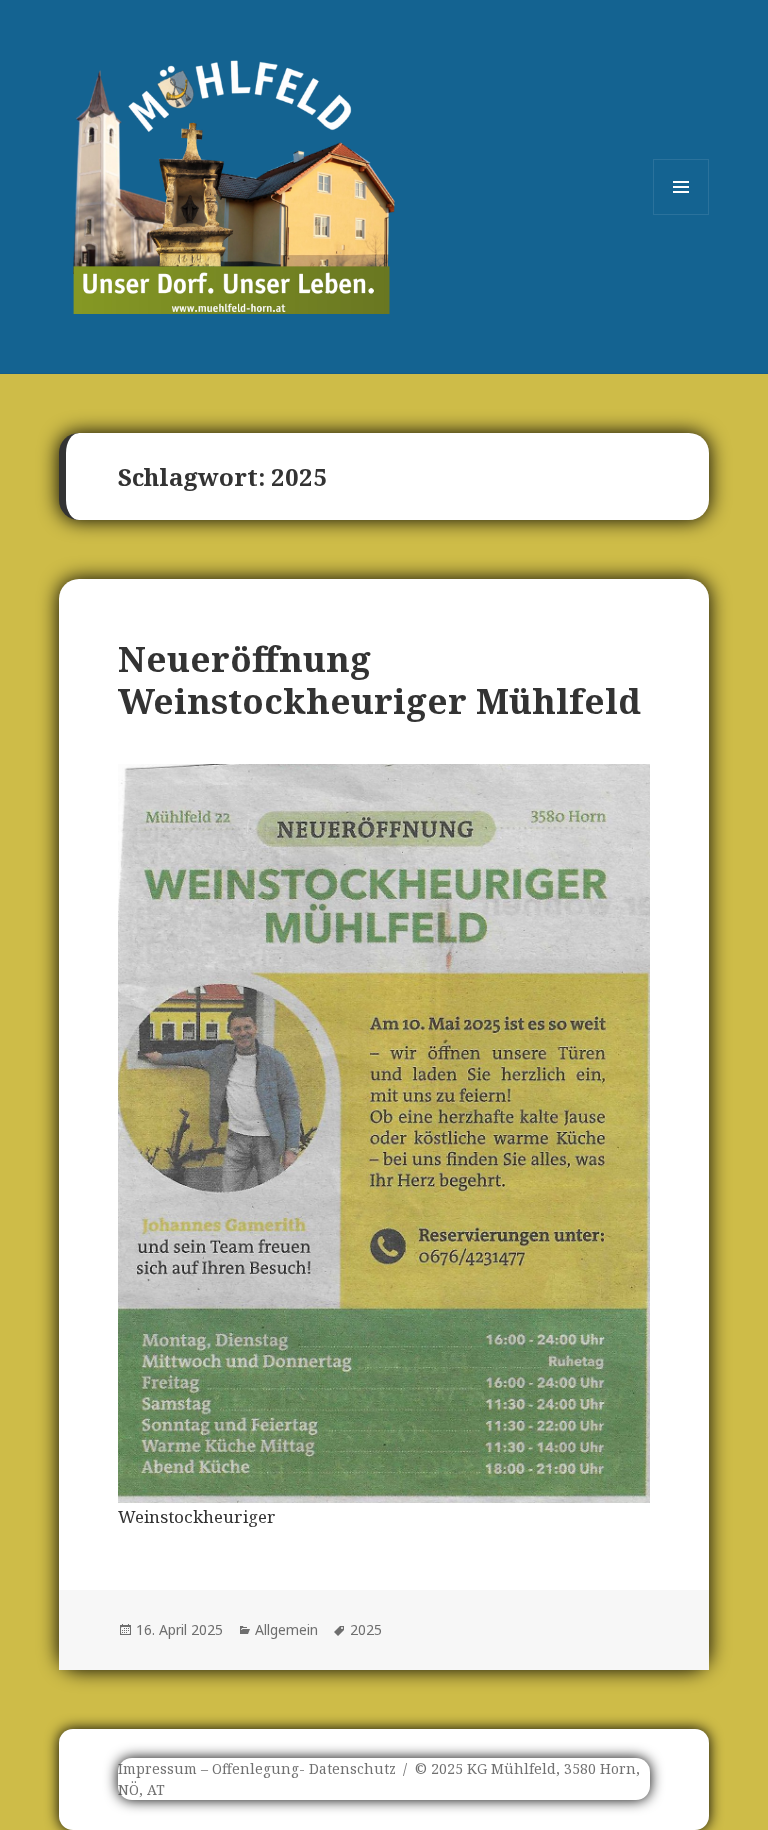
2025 (366, 1629)
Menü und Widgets (681, 214)
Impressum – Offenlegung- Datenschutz (257, 1768)
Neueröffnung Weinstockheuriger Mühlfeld (379, 679)
